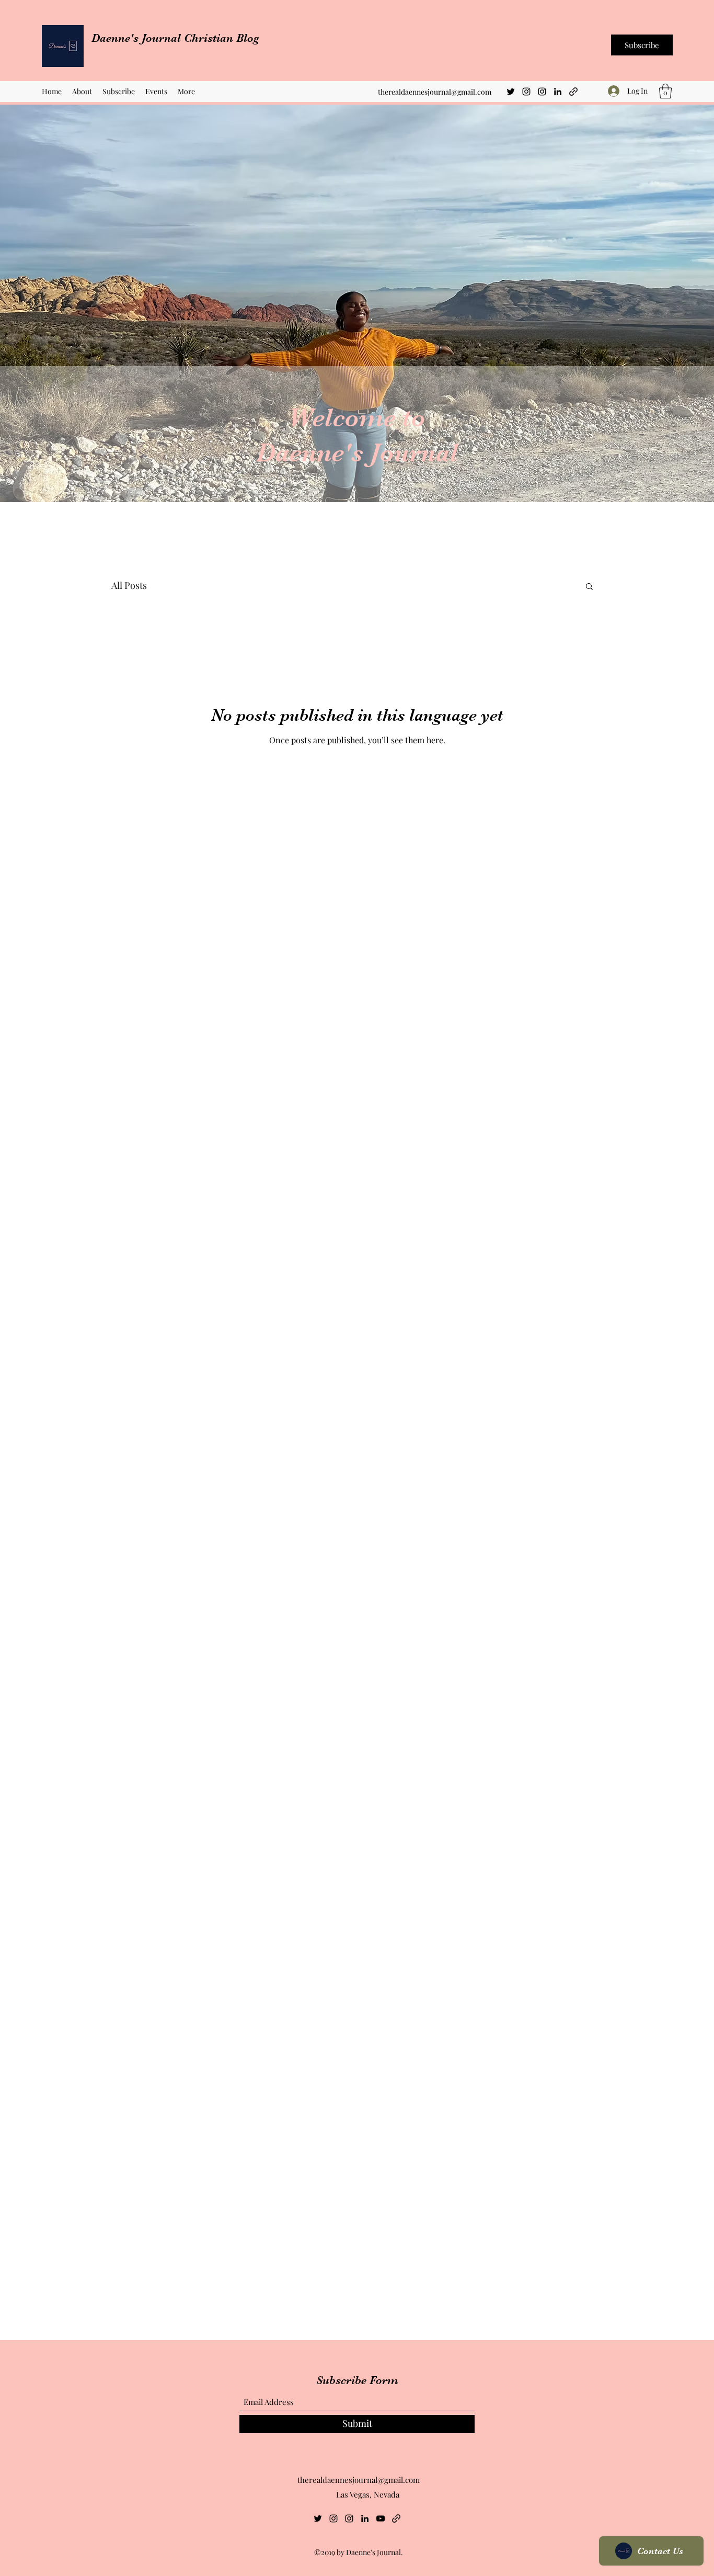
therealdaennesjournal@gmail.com (435, 92)
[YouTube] (381, 2518)
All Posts (129, 585)
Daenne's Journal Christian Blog (177, 38)
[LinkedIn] (558, 92)
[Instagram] (526, 92)
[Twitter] (511, 92)
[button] (665, 91)
